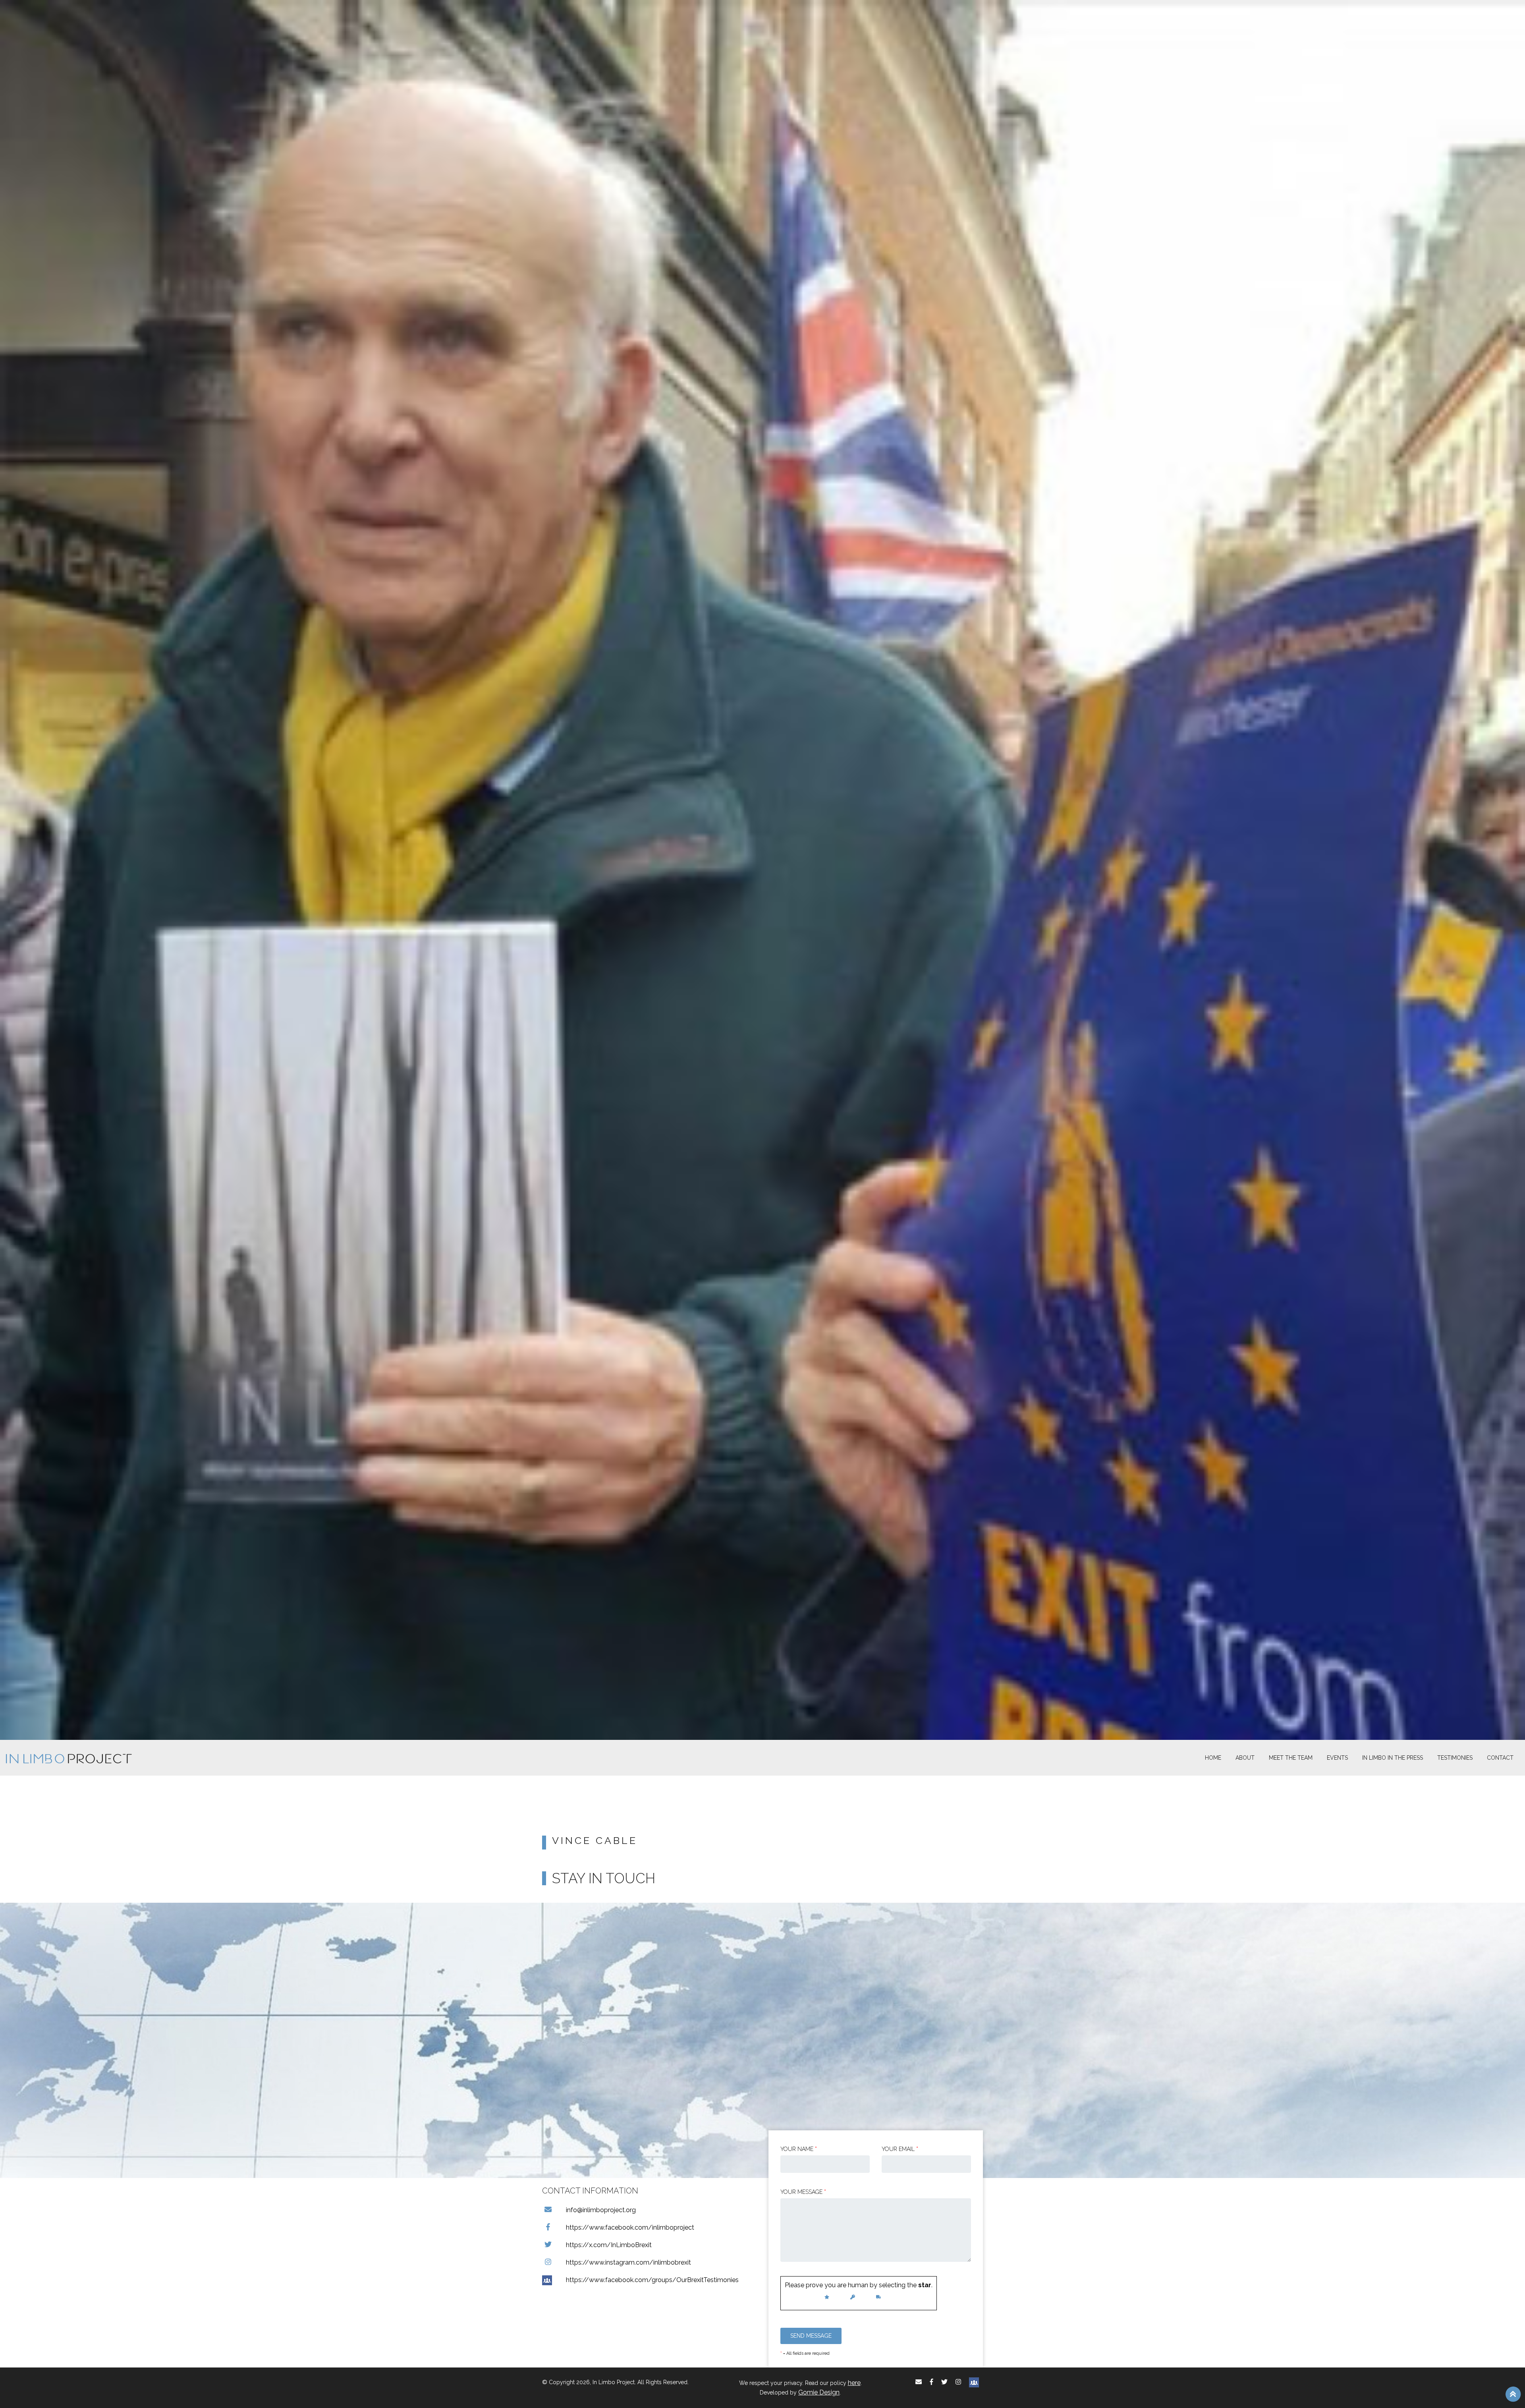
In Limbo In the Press (1393, 1758)
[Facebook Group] (974, 2382)
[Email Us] (919, 2382)
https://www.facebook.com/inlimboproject (630, 2227)
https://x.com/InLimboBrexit (609, 2245)
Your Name (799, 2149)
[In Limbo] (69, 1758)
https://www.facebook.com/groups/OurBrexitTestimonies (652, 2280)
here (854, 2383)
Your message (803, 2192)
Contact (1500, 1758)
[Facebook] (931, 2382)
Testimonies (1455, 1758)
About (1245, 1758)
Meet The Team (1291, 1758)
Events (1337, 1758)
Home (1213, 1758)
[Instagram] (958, 2382)
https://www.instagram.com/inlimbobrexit (628, 2262)
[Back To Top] (1513, 2394)
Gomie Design (819, 2392)
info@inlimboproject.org (601, 2210)
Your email (900, 2149)
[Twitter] (944, 2382)
